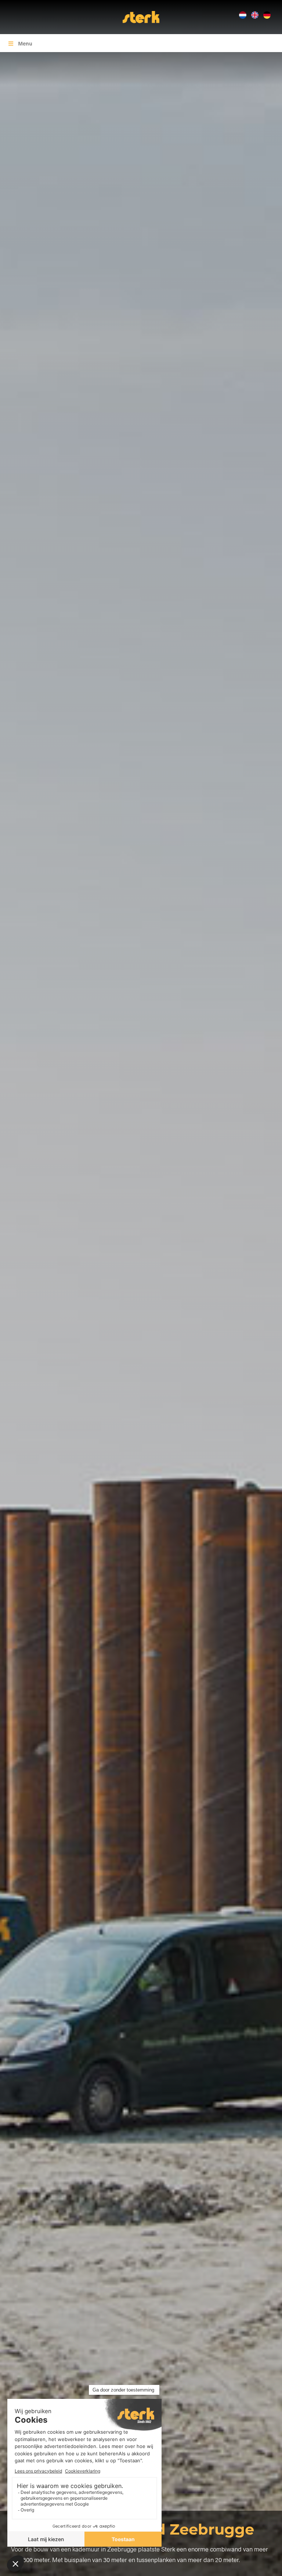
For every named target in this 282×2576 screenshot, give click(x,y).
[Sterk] (141, 16)
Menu (25, 43)
